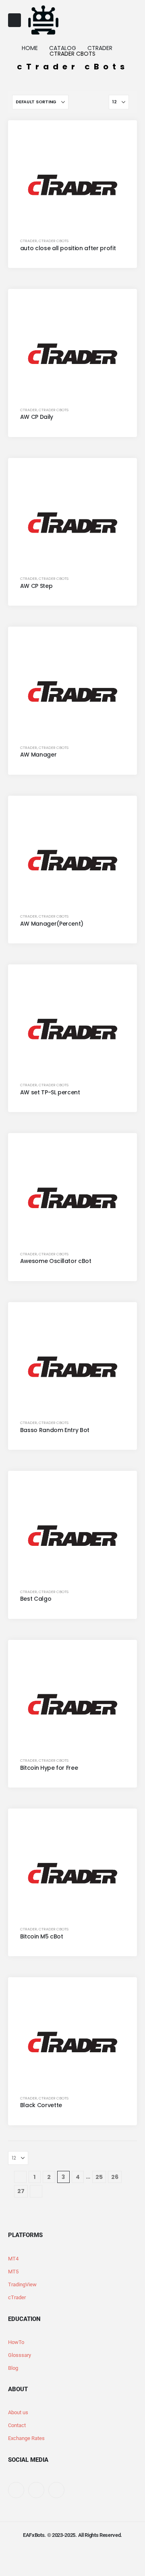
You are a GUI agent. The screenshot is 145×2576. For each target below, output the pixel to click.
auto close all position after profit (68, 248)
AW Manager (38, 755)
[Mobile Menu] (14, 20)
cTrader (29, 241)
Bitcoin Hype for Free (49, 1768)
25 (99, 2177)
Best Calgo (36, 1599)
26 (115, 2177)
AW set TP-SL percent (50, 1092)
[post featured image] (73, 185)
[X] (36, 2490)
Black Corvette (41, 2105)
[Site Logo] (43, 20)
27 (21, 2191)
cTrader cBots (54, 241)
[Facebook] (16, 2490)
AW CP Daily (37, 417)
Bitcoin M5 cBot (42, 1936)
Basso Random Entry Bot (55, 1430)
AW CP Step (36, 586)
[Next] (36, 2191)
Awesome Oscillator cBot (56, 1261)
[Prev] (20, 2177)
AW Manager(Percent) (52, 924)
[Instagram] (56, 2490)
